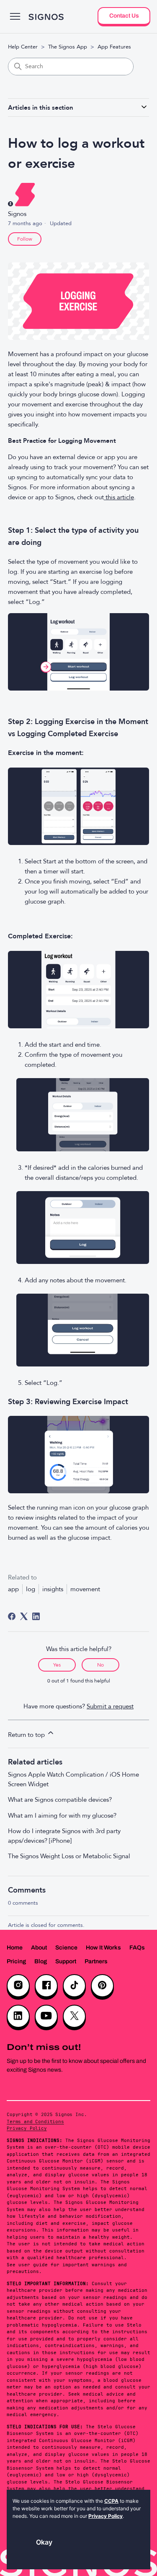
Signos (17, 214)
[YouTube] (46, 2016)
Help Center (23, 47)
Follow (25, 239)
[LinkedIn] (36, 1616)
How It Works (103, 1948)
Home (15, 1948)
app (13, 1589)
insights (53, 1589)
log (31, 1589)
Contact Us (124, 16)
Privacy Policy (27, 2128)
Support (66, 1961)
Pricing (16, 1961)
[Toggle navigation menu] (15, 17)
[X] (74, 2016)
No (100, 1665)
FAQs (137, 1948)
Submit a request (110, 1706)
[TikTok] (74, 1986)
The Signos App (68, 47)
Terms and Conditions (35, 2121)
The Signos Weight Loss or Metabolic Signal (69, 1856)
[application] (78, 2530)
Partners (96, 1961)
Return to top (27, 1735)
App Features (114, 47)
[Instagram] (18, 1986)
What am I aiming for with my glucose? (62, 1816)
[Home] (46, 17)
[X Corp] (24, 1616)
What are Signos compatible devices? (60, 1800)
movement (85, 1589)
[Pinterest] (102, 1986)
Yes (57, 1665)
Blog (41, 1961)
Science (66, 1948)
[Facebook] (12, 1616)
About (39, 1948)
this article (119, 497)
